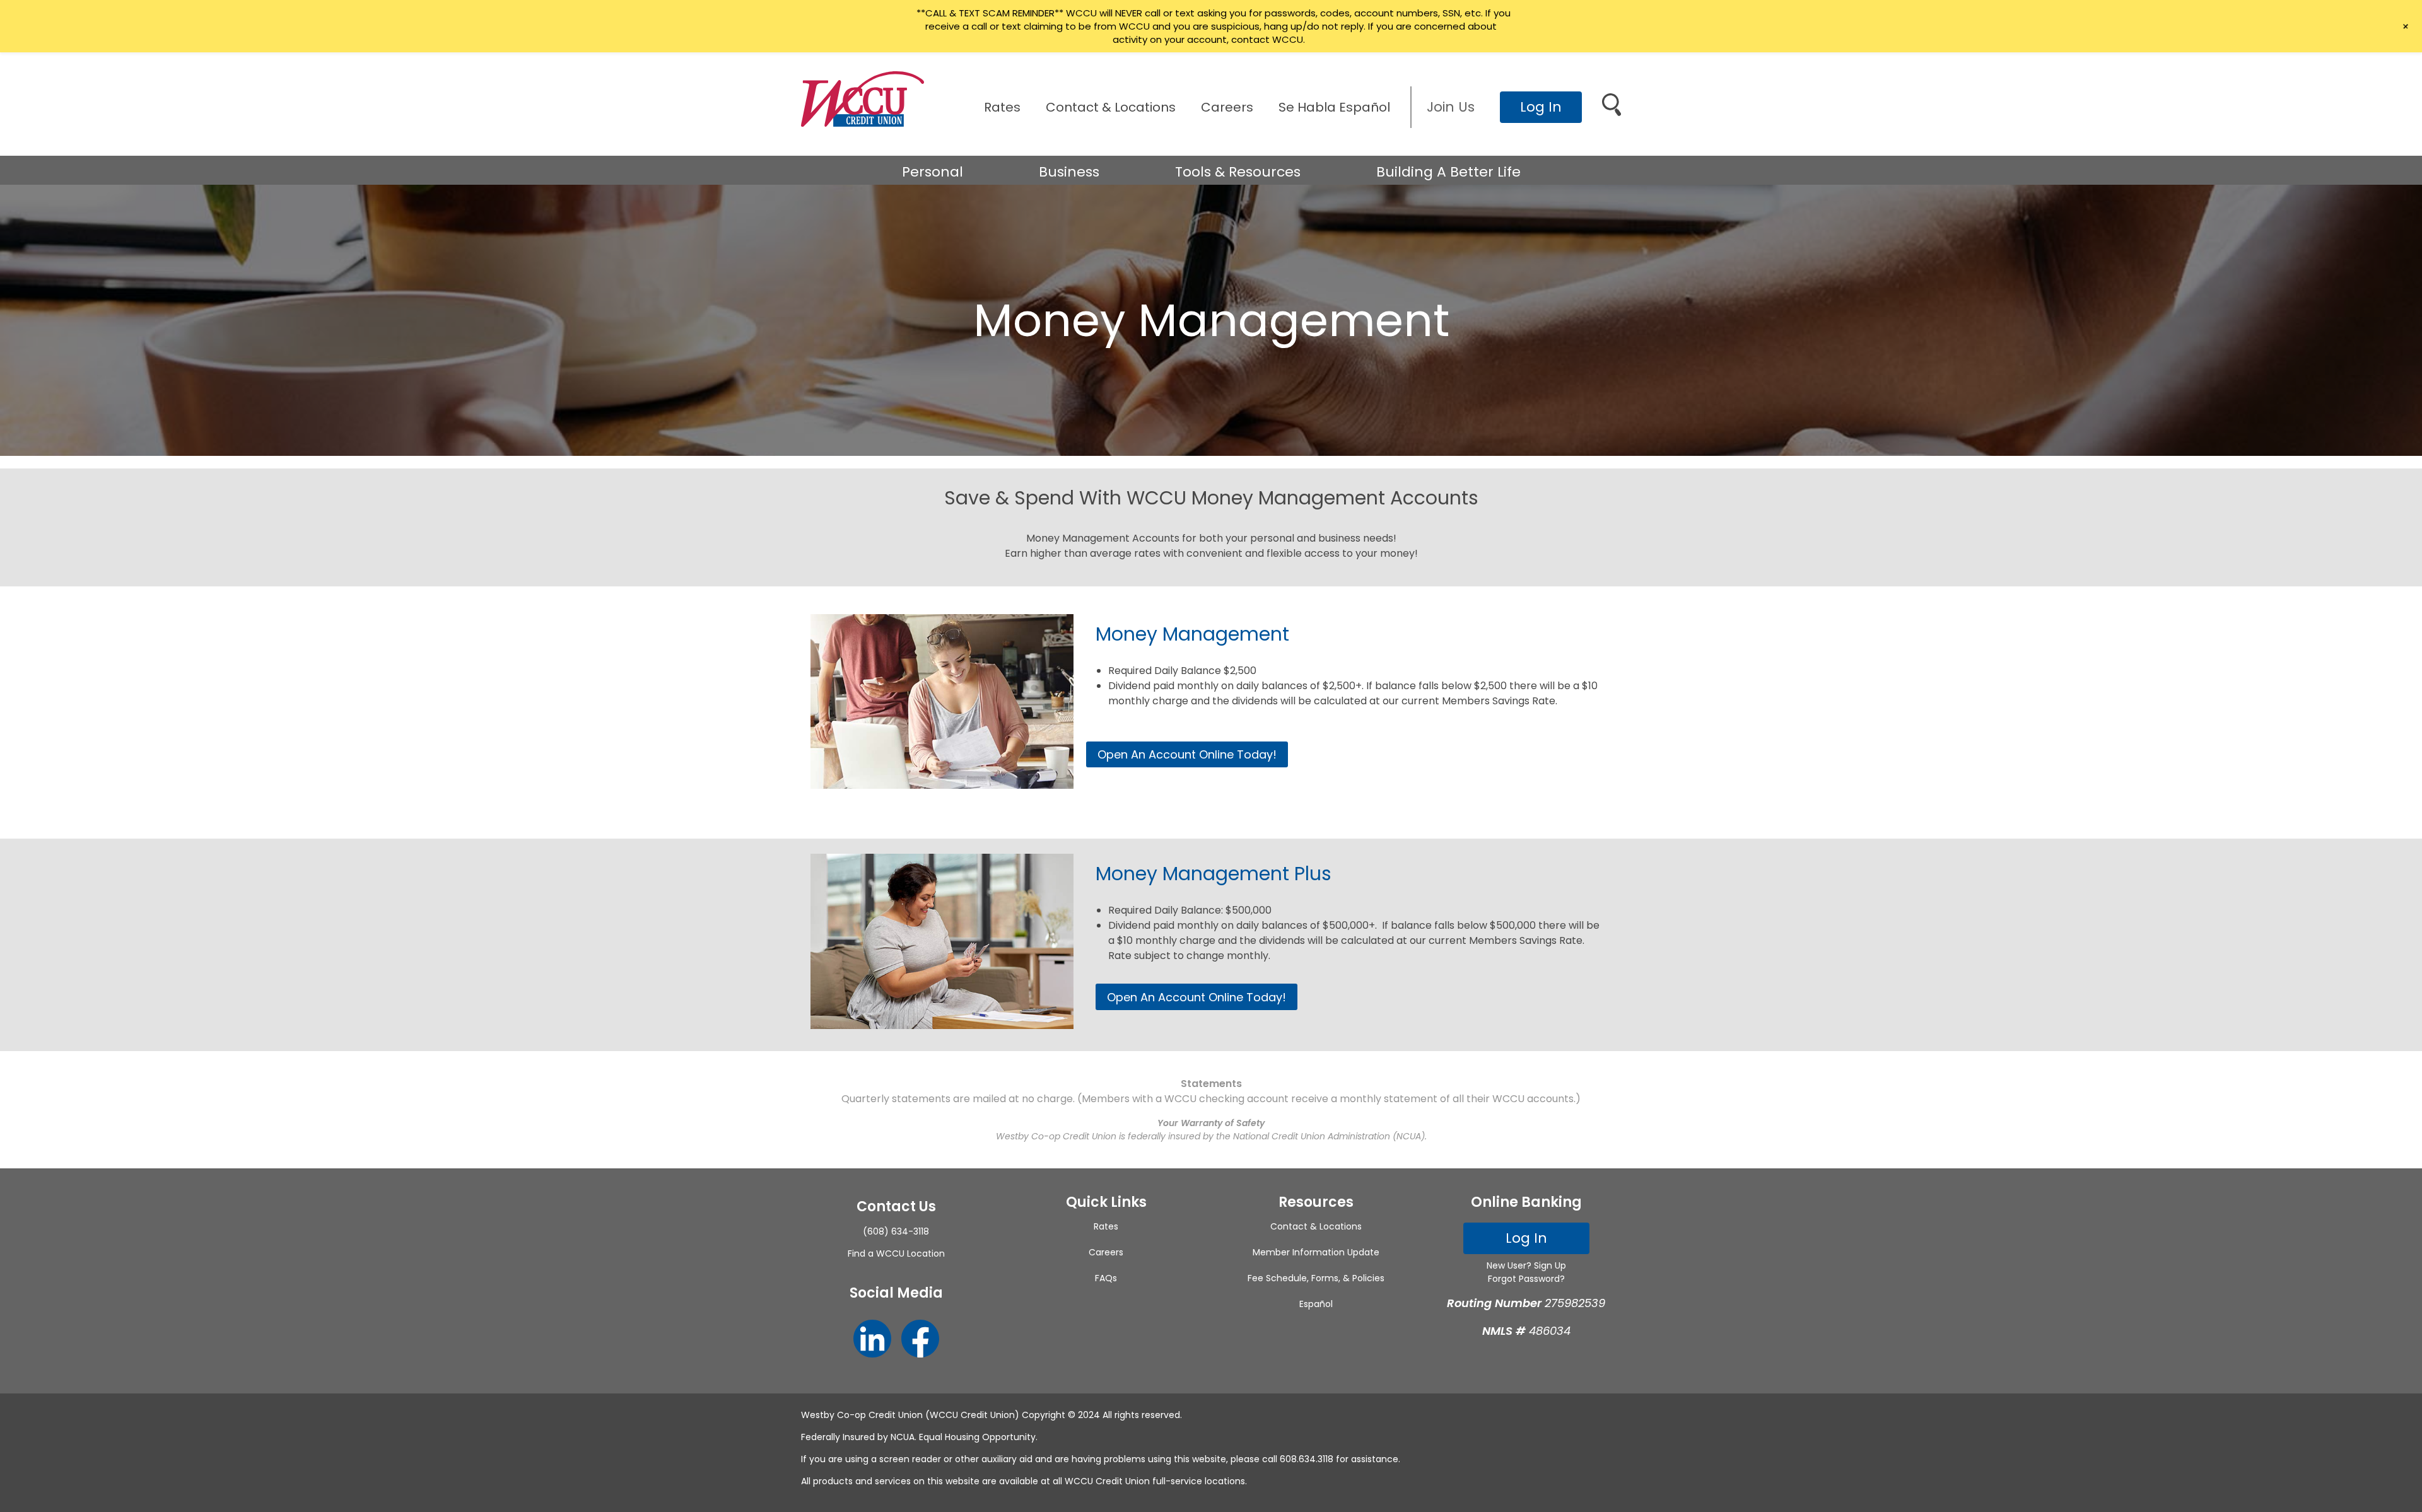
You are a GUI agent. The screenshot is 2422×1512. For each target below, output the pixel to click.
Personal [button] (933, 172)
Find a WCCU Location (896, 1253)
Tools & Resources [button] (1238, 172)
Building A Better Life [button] (1448, 172)
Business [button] (1069, 172)
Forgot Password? (1526, 1279)
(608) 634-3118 (896, 1231)
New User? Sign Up (1526, 1265)
